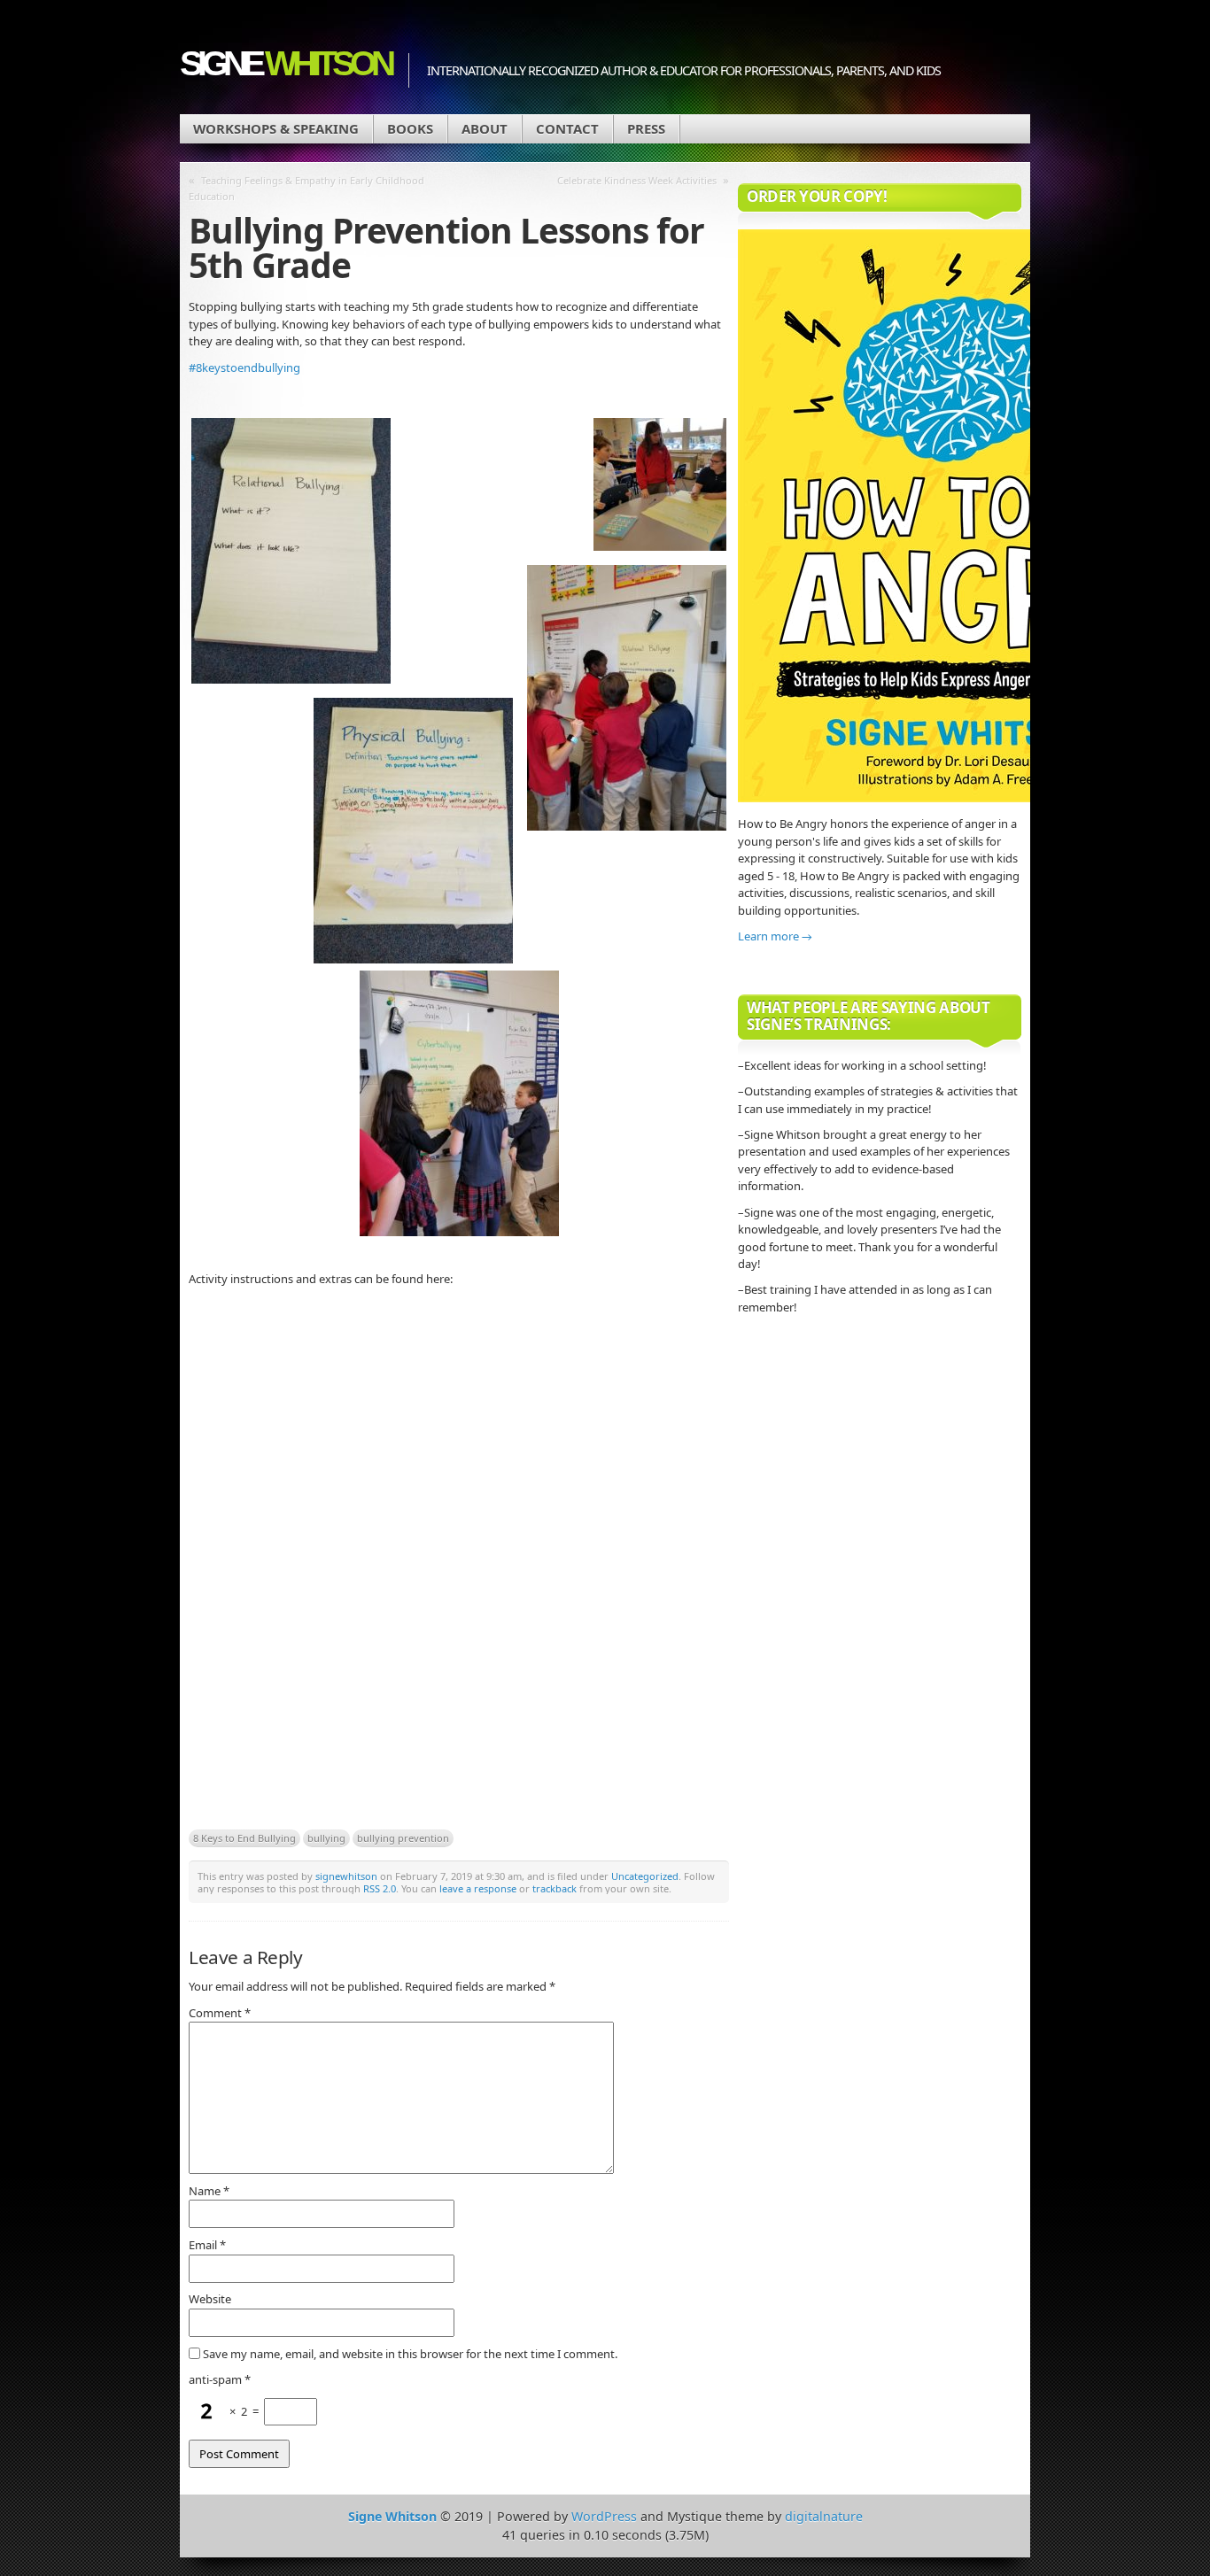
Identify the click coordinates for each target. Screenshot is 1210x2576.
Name (209, 2191)
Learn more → (775, 936)
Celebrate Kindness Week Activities (637, 180)
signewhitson (346, 1876)
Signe (285, 63)
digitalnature (824, 2516)
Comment (220, 2013)
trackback (555, 1888)
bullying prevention (403, 1838)
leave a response (478, 1888)
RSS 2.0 (380, 1888)
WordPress (604, 2516)
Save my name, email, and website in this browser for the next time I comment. (410, 2354)
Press (646, 128)
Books (410, 128)
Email (207, 2245)
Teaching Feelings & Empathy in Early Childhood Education (306, 188)
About (485, 128)
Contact (567, 128)
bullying (326, 1838)
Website (210, 2299)
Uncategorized (645, 1876)
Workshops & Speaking (276, 128)
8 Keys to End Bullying (244, 1838)
